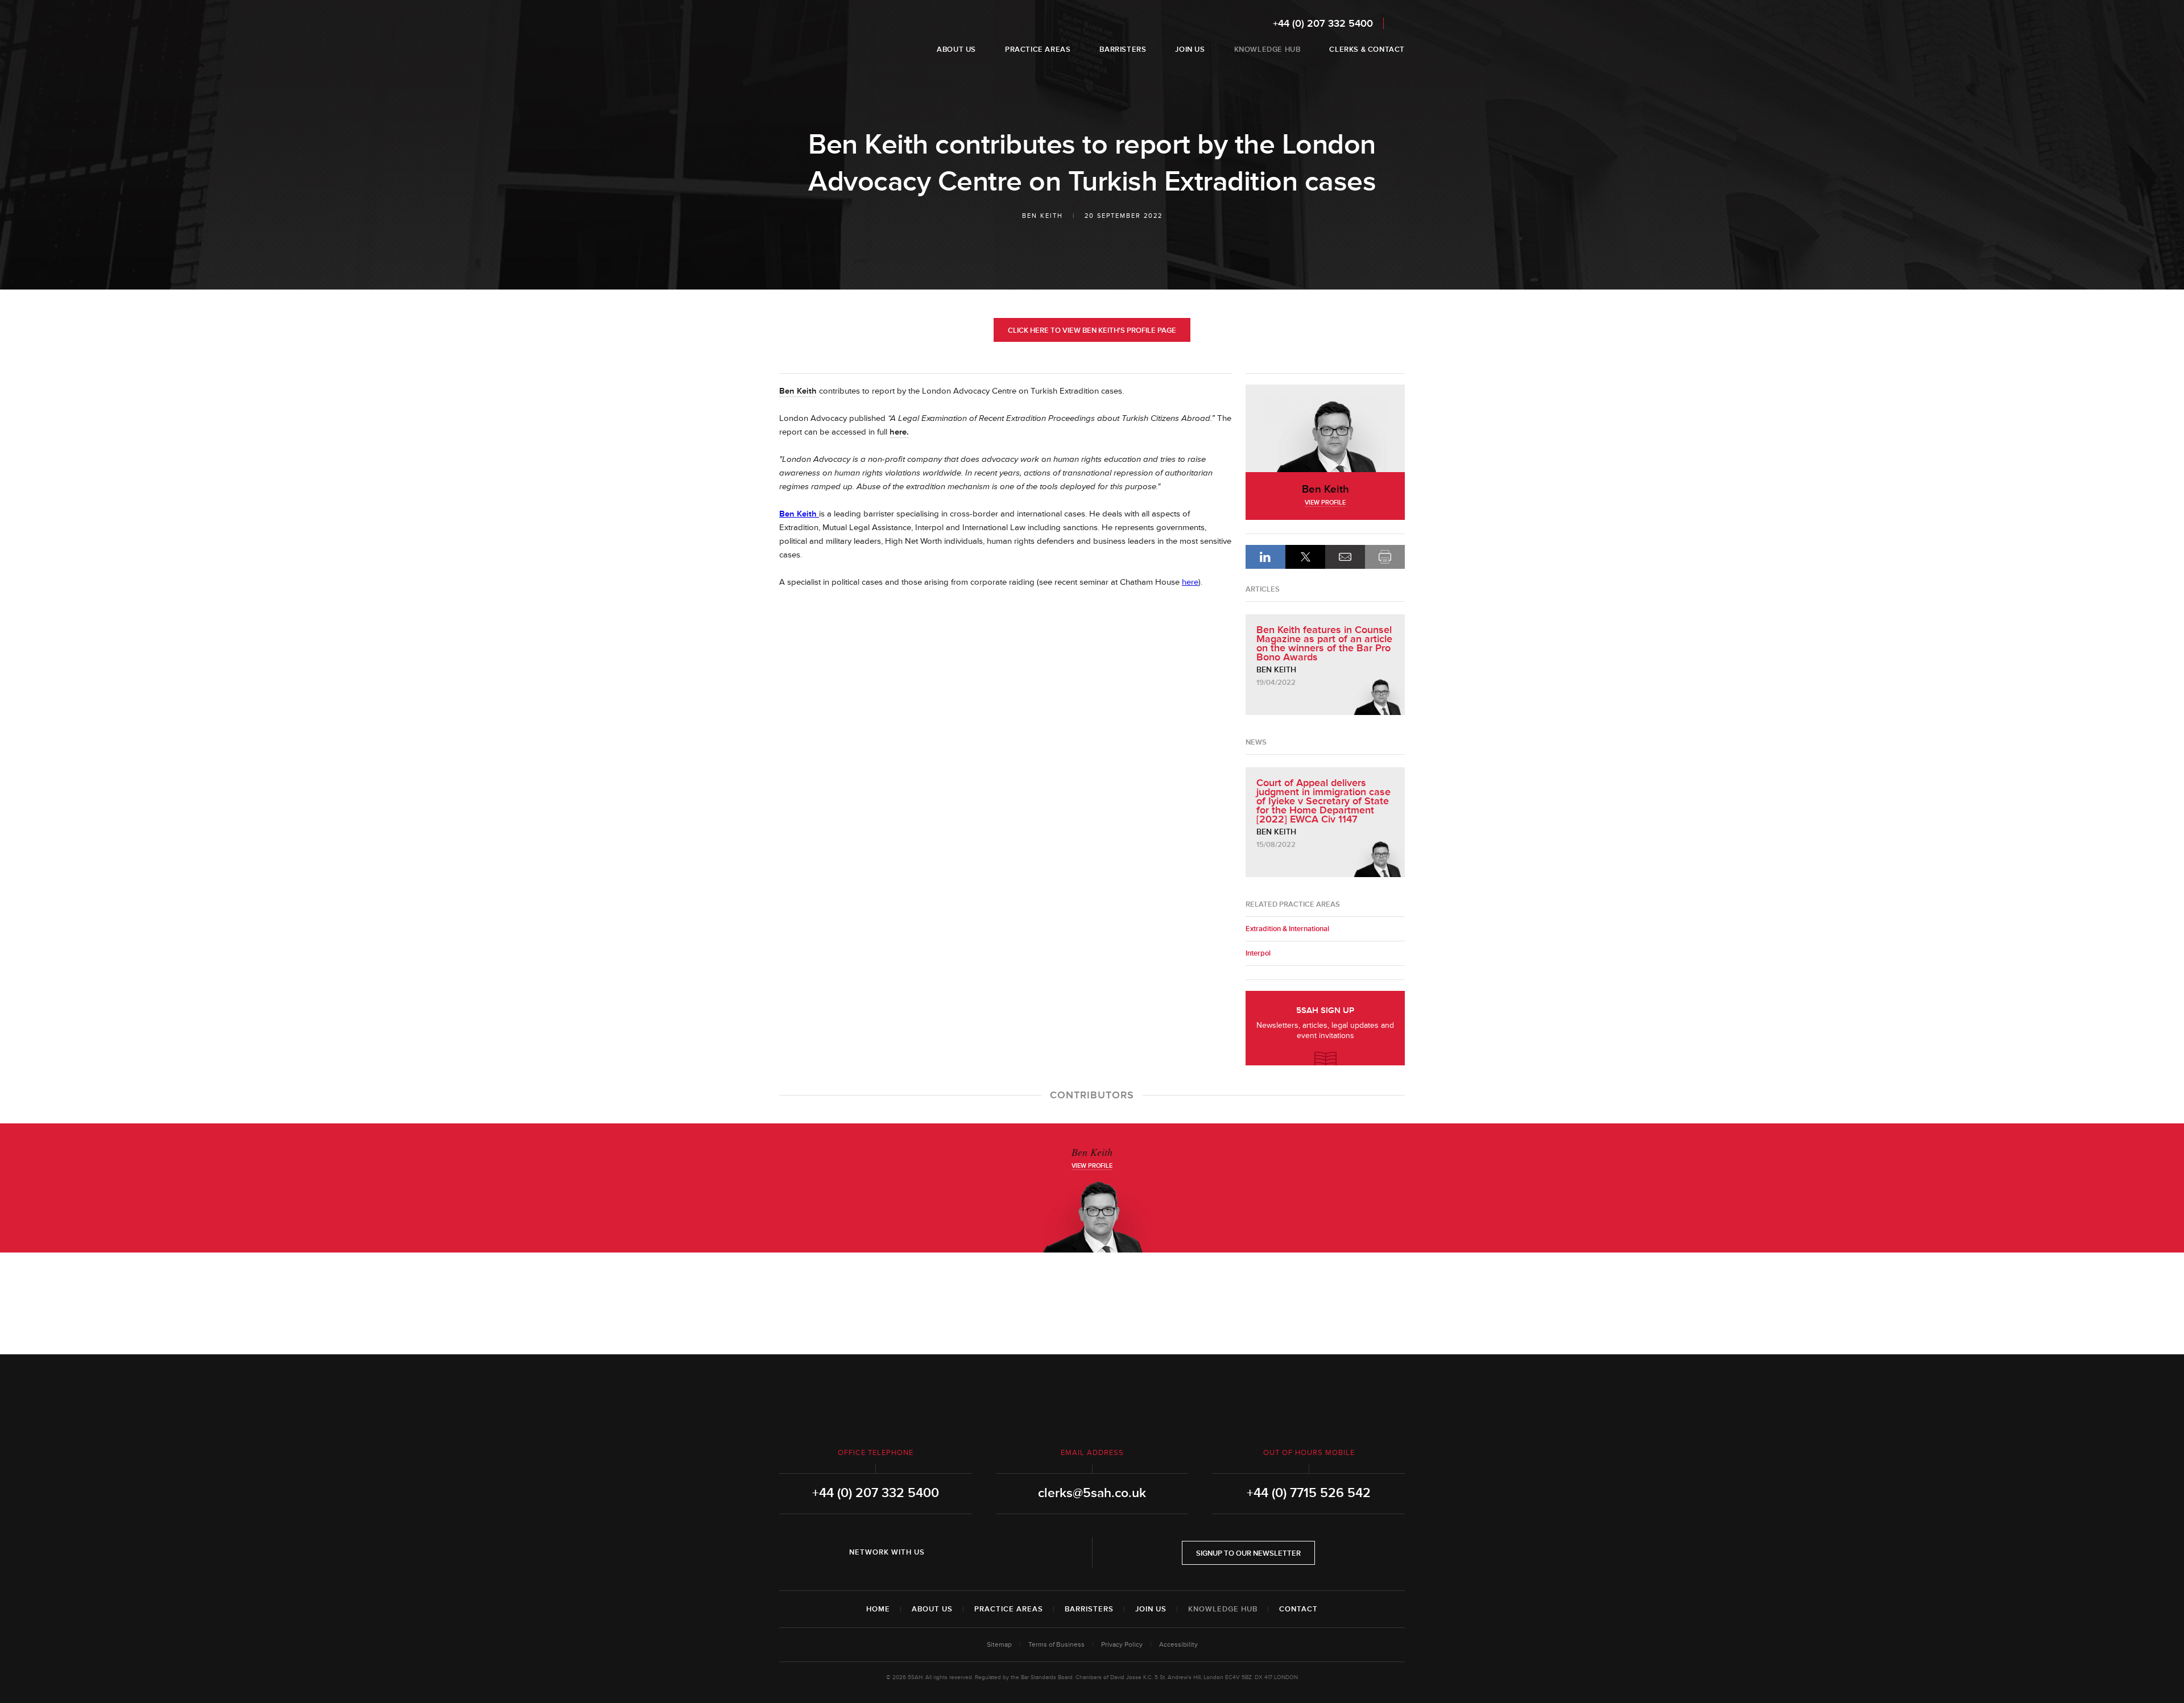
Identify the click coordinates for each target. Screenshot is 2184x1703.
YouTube (1011, 1552)
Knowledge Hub (1223, 1609)
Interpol (1258, 953)
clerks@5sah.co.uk (1092, 1493)
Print (1385, 557)
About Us (932, 1609)
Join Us (1151, 1609)
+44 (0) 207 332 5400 (1323, 23)
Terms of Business (1056, 1645)
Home (878, 1609)
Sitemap (999, 1645)
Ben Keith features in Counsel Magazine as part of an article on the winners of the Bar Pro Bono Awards (1324, 643)
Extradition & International (1287, 929)
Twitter (979, 1552)
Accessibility (1178, 1645)
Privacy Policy (1122, 1645)
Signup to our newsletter (1248, 1553)
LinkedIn (1265, 557)
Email (1345, 557)
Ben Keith (1043, 216)
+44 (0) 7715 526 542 (1309, 1493)
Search (1397, 23)
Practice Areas (1009, 1609)
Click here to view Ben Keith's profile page (1092, 330)
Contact (1298, 1609)
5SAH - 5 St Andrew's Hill (815, 36)
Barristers (1089, 1609)
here (1190, 582)
